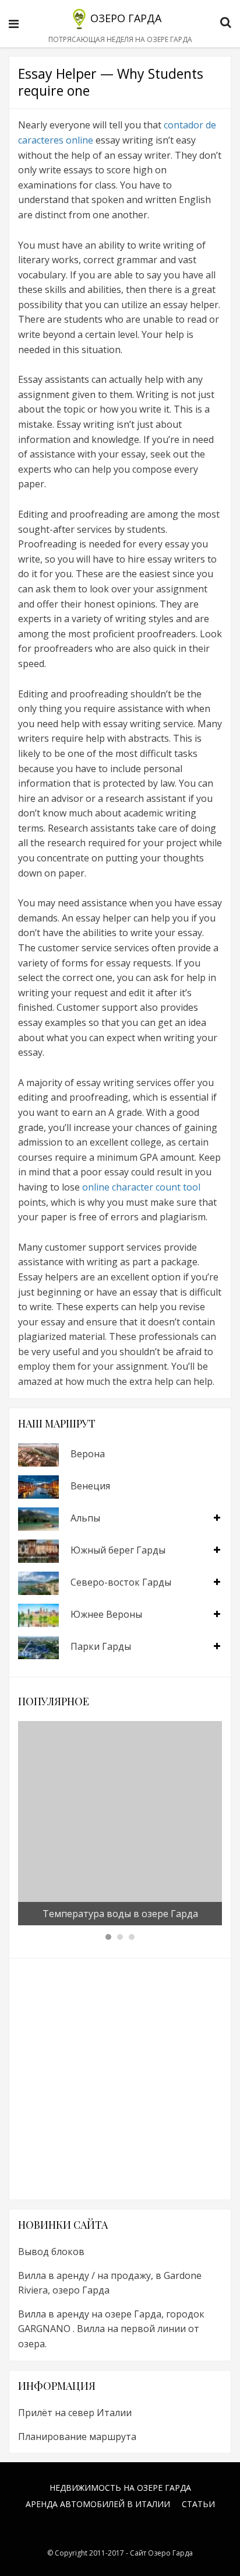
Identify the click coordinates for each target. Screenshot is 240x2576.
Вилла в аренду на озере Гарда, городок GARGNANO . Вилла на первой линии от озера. (111, 2329)
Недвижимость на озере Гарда (120, 2488)
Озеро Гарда (126, 18)
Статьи (198, 2504)
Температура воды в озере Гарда (120, 1914)
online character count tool (141, 1187)
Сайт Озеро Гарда (161, 2553)
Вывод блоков (51, 2252)
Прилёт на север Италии (75, 2413)
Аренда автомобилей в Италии (98, 2504)
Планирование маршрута (77, 2437)
